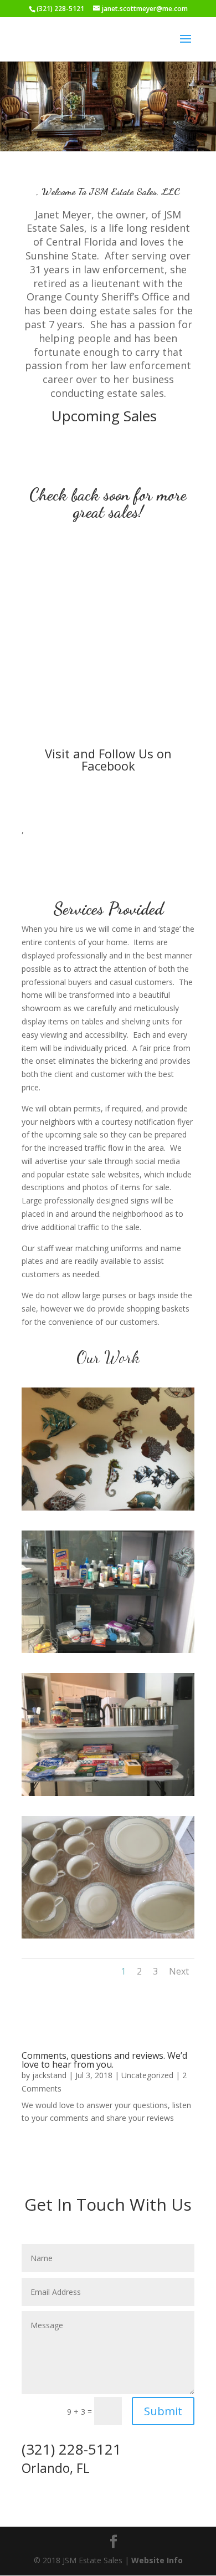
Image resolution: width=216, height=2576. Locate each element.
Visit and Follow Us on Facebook (108, 759)
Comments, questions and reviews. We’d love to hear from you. (104, 2060)
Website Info (157, 2560)
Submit (163, 2411)
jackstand (49, 2075)
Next (179, 1971)
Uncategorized (147, 2075)
